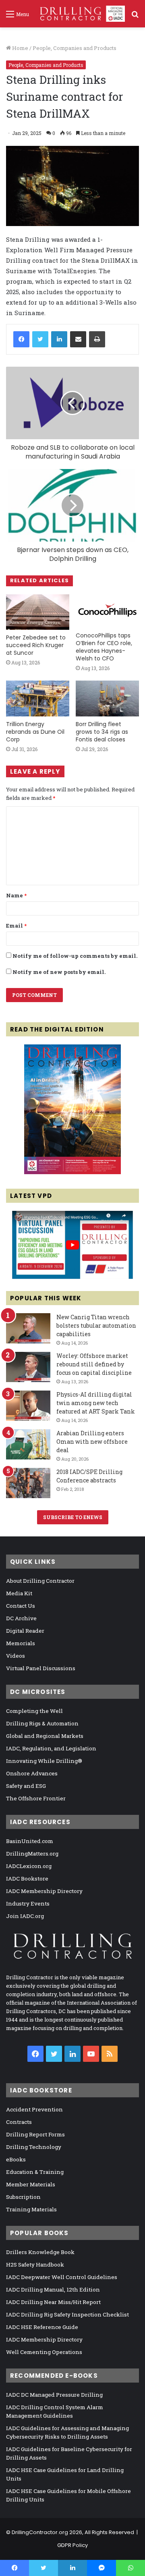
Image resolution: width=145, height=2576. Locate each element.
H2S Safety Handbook (35, 2265)
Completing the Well (34, 1711)
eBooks (16, 2159)
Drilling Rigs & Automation (42, 1723)
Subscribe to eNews (73, 1517)
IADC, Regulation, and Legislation (51, 1748)
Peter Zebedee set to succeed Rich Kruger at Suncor (36, 645)
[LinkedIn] (59, 339)
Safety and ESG (26, 1786)
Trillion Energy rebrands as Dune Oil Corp (35, 732)
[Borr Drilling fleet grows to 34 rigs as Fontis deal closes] (107, 698)
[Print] (97, 339)
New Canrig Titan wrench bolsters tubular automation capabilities (96, 1325)
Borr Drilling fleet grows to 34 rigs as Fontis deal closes (102, 732)
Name (16, 895)
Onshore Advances (32, 1773)
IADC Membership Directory (44, 1891)
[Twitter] (40, 339)
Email (16, 926)
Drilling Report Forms (35, 2134)
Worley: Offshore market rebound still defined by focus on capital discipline (94, 1364)
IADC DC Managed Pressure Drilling (54, 2395)
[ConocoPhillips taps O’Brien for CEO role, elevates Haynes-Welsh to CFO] (107, 611)
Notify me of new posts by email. (59, 972)
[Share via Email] (78, 339)
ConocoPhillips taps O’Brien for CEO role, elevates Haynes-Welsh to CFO (104, 647)
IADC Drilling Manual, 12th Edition (53, 2290)
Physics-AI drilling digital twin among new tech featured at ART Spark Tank (96, 1403)
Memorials (21, 1643)
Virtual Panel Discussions (41, 1668)
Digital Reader (25, 1631)
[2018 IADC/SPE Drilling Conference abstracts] (28, 1483)
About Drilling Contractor (40, 1581)
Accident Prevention (34, 2109)
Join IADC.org (25, 1916)
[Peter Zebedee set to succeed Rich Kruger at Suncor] (38, 612)
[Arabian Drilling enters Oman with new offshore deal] (28, 1444)
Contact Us (21, 1606)
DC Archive (21, 1618)
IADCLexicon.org (29, 1866)
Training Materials (31, 2209)
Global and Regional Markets (45, 1736)
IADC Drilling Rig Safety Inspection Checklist (67, 2314)
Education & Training (35, 2172)
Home (20, 48)
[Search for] (135, 17)
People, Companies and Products (75, 48)
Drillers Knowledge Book (40, 2252)
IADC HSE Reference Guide (42, 2327)
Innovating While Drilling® (44, 1761)
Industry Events (28, 1903)
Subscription (23, 2197)
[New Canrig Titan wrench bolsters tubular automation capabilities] (28, 1328)
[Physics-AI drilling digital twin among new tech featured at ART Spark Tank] (28, 1406)
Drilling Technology (34, 2147)
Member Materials (31, 2184)
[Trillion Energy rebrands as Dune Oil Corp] (38, 698)
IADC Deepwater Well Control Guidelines (62, 2277)
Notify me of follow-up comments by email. (75, 956)
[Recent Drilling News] (72, 1172)
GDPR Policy (72, 2545)
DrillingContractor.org (40, 2532)
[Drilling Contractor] (80, 14)
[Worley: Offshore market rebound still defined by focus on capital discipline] (28, 1367)
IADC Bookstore (27, 1879)
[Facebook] (21, 339)
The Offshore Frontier (36, 1798)
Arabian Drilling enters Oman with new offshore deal (92, 1442)
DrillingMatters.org (32, 1854)
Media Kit (19, 1593)
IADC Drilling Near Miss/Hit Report (53, 2302)
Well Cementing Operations (44, 2352)
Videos (16, 1656)
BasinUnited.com (30, 1841)
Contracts (19, 2122)
